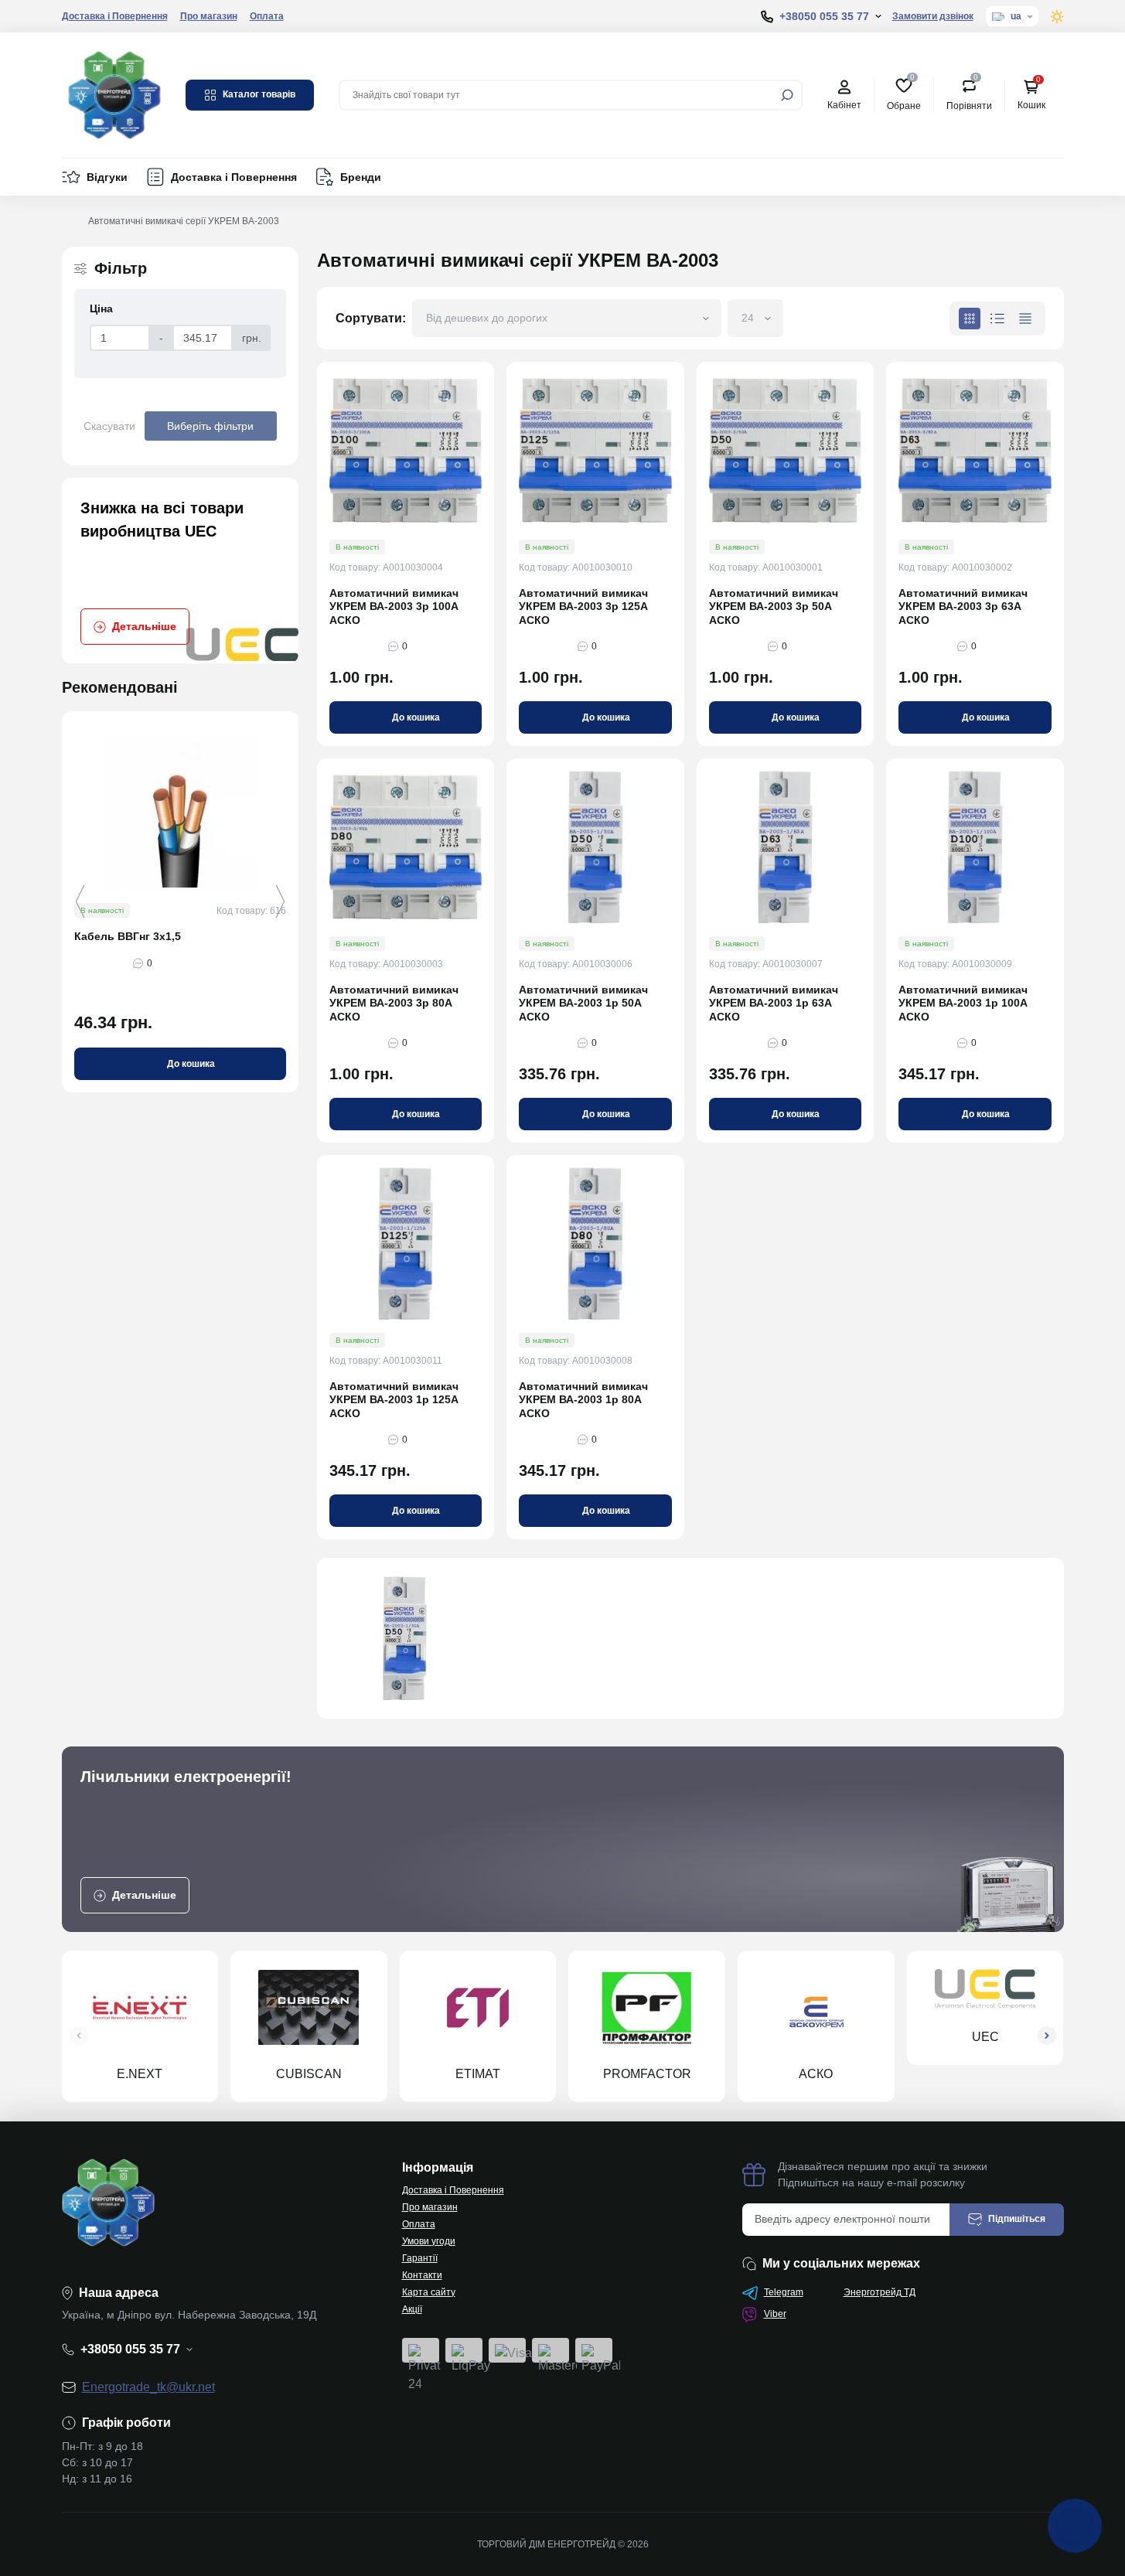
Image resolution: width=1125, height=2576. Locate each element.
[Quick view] (298, 784)
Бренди (361, 177)
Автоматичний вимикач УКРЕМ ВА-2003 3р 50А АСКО (774, 607)
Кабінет (844, 105)
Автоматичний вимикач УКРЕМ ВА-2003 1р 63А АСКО (774, 1003)
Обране (904, 94)
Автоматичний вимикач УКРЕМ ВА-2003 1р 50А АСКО (583, 1003)
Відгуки (107, 177)
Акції (412, 2309)
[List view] (997, 319)
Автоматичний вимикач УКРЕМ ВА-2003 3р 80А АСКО (394, 1003)
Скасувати (109, 426)
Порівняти (969, 94)
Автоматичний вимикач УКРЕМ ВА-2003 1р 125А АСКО (394, 1400)
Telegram (784, 2292)
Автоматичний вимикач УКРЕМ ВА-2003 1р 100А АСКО (963, 1003)
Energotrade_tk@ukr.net (148, 2387)
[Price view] (1025, 319)
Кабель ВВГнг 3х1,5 (128, 936)
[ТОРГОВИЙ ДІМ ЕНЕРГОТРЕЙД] (114, 94)
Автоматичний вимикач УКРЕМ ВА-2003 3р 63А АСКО (963, 607)
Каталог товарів (259, 94)
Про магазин (209, 16)
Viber (775, 2314)
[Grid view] (970, 319)
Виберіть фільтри (210, 426)
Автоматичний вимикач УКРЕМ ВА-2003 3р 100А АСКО (394, 607)
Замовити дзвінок (933, 16)
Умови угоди (429, 2241)
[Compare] (298, 840)
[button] (280, 901)
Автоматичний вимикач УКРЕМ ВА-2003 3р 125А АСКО (583, 607)
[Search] (787, 95)
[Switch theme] (1057, 17)
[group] (180, 571)
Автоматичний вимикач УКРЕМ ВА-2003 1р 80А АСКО (583, 1400)
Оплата (267, 16)
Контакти (422, 2275)
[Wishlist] (298, 812)
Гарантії (420, 2258)
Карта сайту (429, 2292)
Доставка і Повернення (115, 16)
